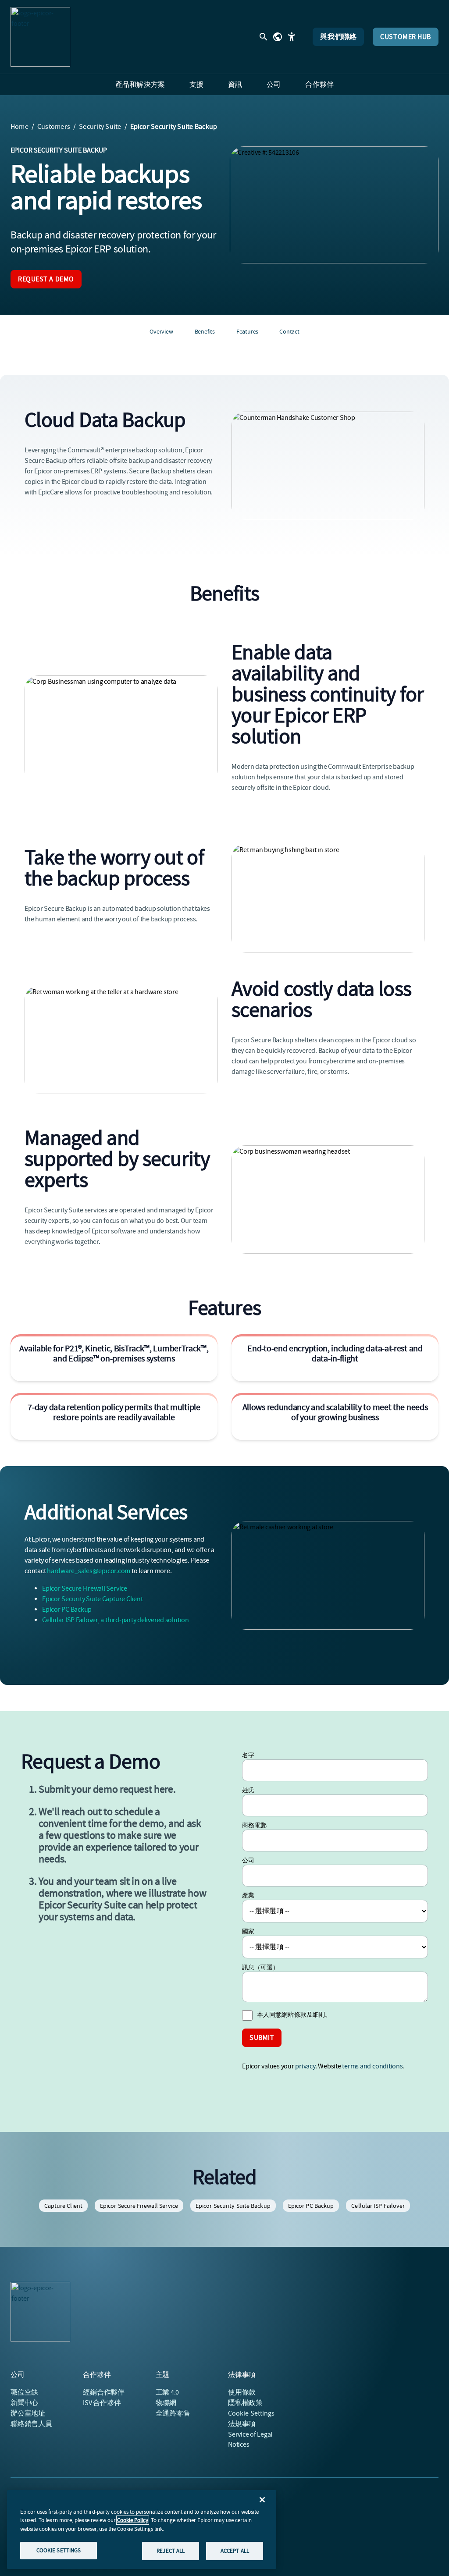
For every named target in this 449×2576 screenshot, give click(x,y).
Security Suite (100, 127)
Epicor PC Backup (67, 1610)
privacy (305, 2066)
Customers (54, 127)
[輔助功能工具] (292, 37)
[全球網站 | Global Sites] (278, 37)
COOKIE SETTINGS (59, 2550)
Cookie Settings (251, 2413)
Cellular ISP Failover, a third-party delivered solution (116, 1620)
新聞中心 (24, 2403)
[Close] (262, 2500)
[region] (142, 2530)
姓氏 (248, 1790)
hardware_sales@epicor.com (89, 1571)
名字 (248, 1755)
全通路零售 (173, 2413)
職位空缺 (24, 2392)
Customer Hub (406, 37)
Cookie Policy (133, 2520)
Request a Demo (46, 279)
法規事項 (242, 2424)
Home (20, 127)
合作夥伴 (104, 2392)
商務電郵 (254, 1825)
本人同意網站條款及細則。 (294, 2015)
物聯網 (166, 2403)
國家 (248, 1931)
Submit (262, 2038)
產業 (248, 1895)
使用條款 (242, 2392)
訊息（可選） (261, 1967)
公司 (248, 1860)
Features (247, 331)
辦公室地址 (28, 2413)
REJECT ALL (171, 2551)
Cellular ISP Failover (378, 2206)
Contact (289, 331)
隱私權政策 (245, 2403)
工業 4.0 (167, 2392)
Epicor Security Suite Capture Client (92, 1599)
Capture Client (63, 2206)
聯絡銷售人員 (31, 2424)
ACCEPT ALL (235, 2551)
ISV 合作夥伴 (102, 2403)
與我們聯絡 (338, 37)
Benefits (205, 331)
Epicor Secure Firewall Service (85, 1588)
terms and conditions (372, 2066)
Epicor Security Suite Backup (233, 2206)
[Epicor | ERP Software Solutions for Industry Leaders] (40, 37)
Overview (161, 331)
